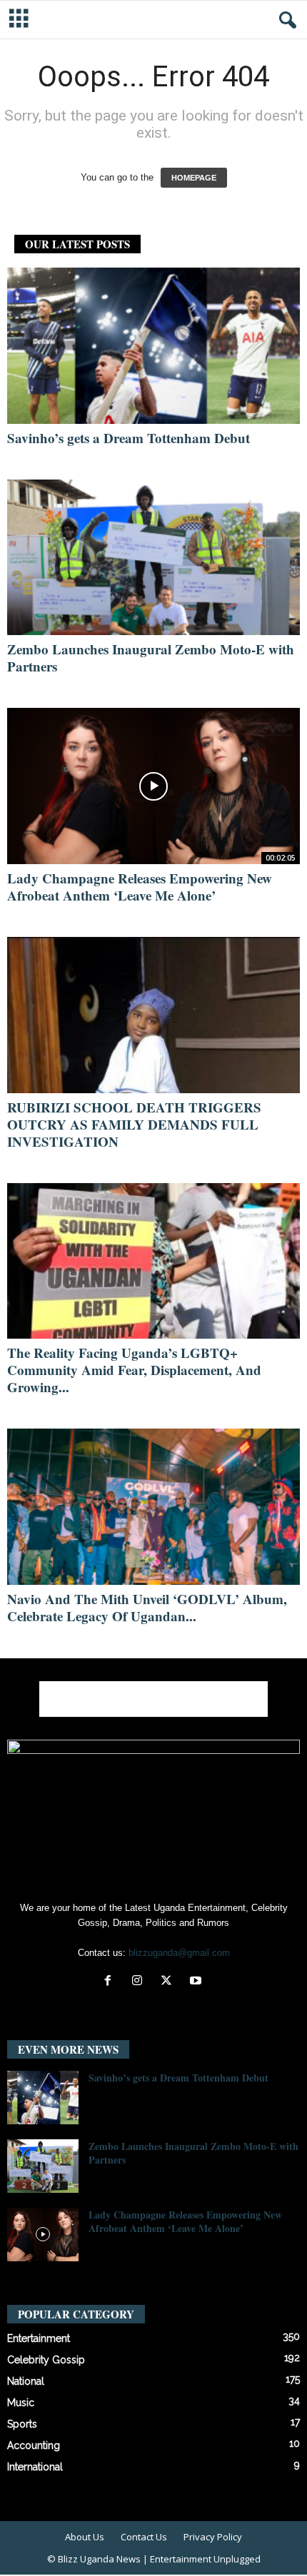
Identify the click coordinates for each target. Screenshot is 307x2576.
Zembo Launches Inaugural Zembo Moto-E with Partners (151, 658)
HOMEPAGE (194, 178)
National (26, 2381)
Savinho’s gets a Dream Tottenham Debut (129, 438)
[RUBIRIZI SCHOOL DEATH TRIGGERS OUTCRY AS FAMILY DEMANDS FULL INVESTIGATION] (153, 1015)
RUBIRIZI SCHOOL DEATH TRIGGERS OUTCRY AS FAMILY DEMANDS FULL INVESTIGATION (134, 1124)
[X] (170, 1982)
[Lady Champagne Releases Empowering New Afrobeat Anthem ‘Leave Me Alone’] (153, 786)
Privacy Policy (213, 2537)
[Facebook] (111, 1982)
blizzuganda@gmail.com (179, 1953)
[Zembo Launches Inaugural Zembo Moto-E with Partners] (153, 558)
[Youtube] (197, 1982)
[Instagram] (140, 1982)
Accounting (34, 2445)
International (35, 2467)
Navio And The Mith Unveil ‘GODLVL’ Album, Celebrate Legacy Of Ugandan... (147, 1607)
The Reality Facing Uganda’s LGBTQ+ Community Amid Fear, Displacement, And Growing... (134, 1370)
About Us (85, 2537)
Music (21, 2403)
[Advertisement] (153, 1699)
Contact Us (144, 2537)
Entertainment (39, 2338)
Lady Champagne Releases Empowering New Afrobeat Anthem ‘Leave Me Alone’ (140, 887)
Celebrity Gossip (46, 2360)
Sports (22, 2424)
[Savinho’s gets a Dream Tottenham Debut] (153, 346)
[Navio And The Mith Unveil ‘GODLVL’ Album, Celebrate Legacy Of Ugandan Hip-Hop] (153, 1507)
